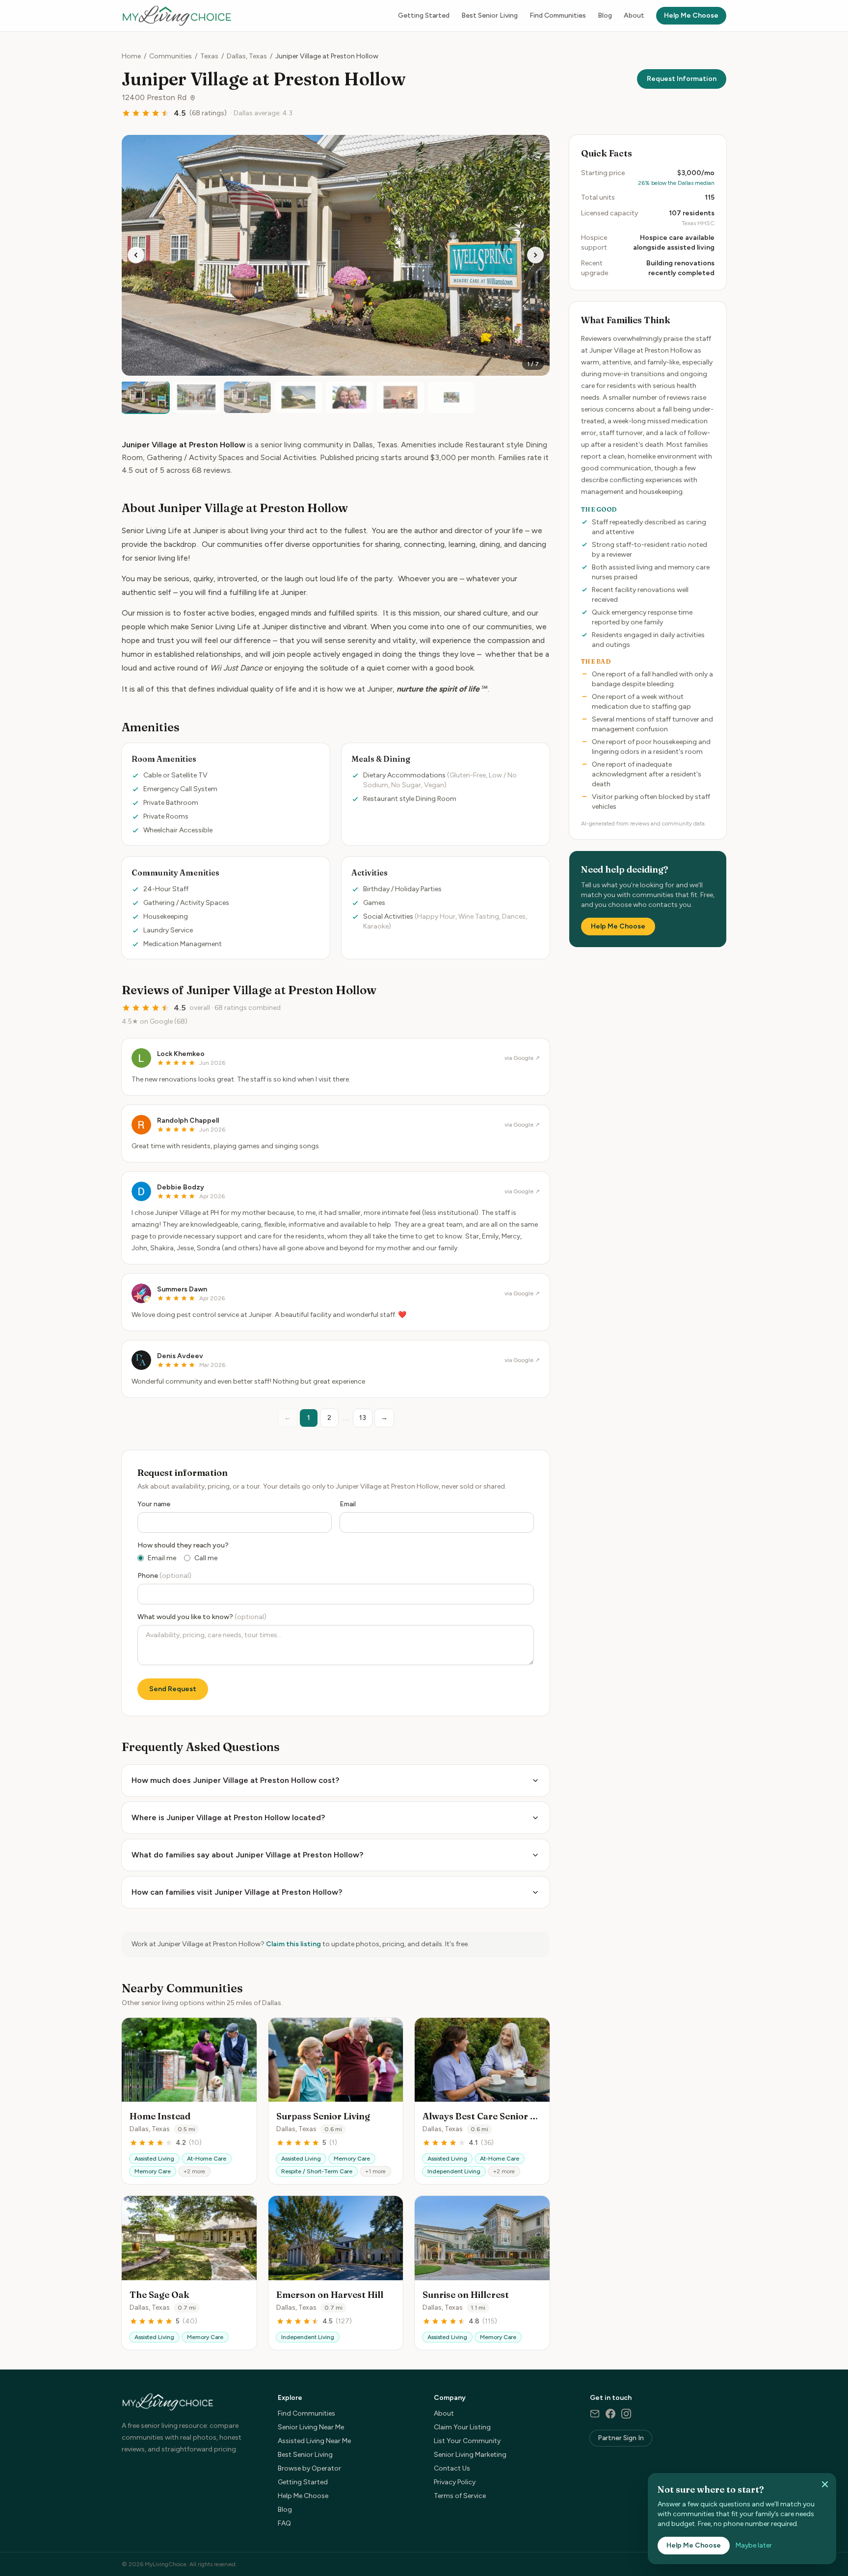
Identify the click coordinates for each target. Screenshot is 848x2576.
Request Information (682, 79)
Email (348, 1504)
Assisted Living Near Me (314, 2441)
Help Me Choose (691, 15)
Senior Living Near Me (311, 2427)
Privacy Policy (455, 2482)
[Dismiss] (825, 2484)
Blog (605, 15)
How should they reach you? (183, 1545)
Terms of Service (460, 2496)
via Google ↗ (522, 1058)
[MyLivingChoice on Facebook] (610, 2414)
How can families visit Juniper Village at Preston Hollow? (237, 1892)
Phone (164, 1576)
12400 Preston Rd (154, 97)
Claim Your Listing (462, 2427)
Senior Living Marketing (470, 2455)
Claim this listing (293, 1944)
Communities (171, 56)
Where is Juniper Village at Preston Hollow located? (228, 1817)
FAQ (284, 2523)
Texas (209, 56)
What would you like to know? (202, 1617)
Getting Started (424, 15)
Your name (154, 1504)
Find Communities (558, 15)
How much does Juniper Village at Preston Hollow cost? (235, 1780)
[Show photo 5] (349, 397)
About (634, 15)
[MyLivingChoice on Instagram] (626, 2414)
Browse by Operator (309, 2468)
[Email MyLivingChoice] (595, 2414)
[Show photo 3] (247, 397)
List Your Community (467, 2441)
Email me (162, 1558)
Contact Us (452, 2468)
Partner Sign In (621, 2438)
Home (131, 56)
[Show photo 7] (451, 397)
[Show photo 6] (400, 397)
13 (363, 1418)
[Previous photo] (136, 255)
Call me (206, 1558)
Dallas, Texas (247, 56)
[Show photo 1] (145, 397)
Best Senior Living (490, 15)
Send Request (173, 1689)
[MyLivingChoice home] (177, 16)
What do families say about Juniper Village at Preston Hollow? (247, 1855)
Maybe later (754, 2545)
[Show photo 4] (298, 397)
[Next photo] (535, 255)
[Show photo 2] (196, 397)
